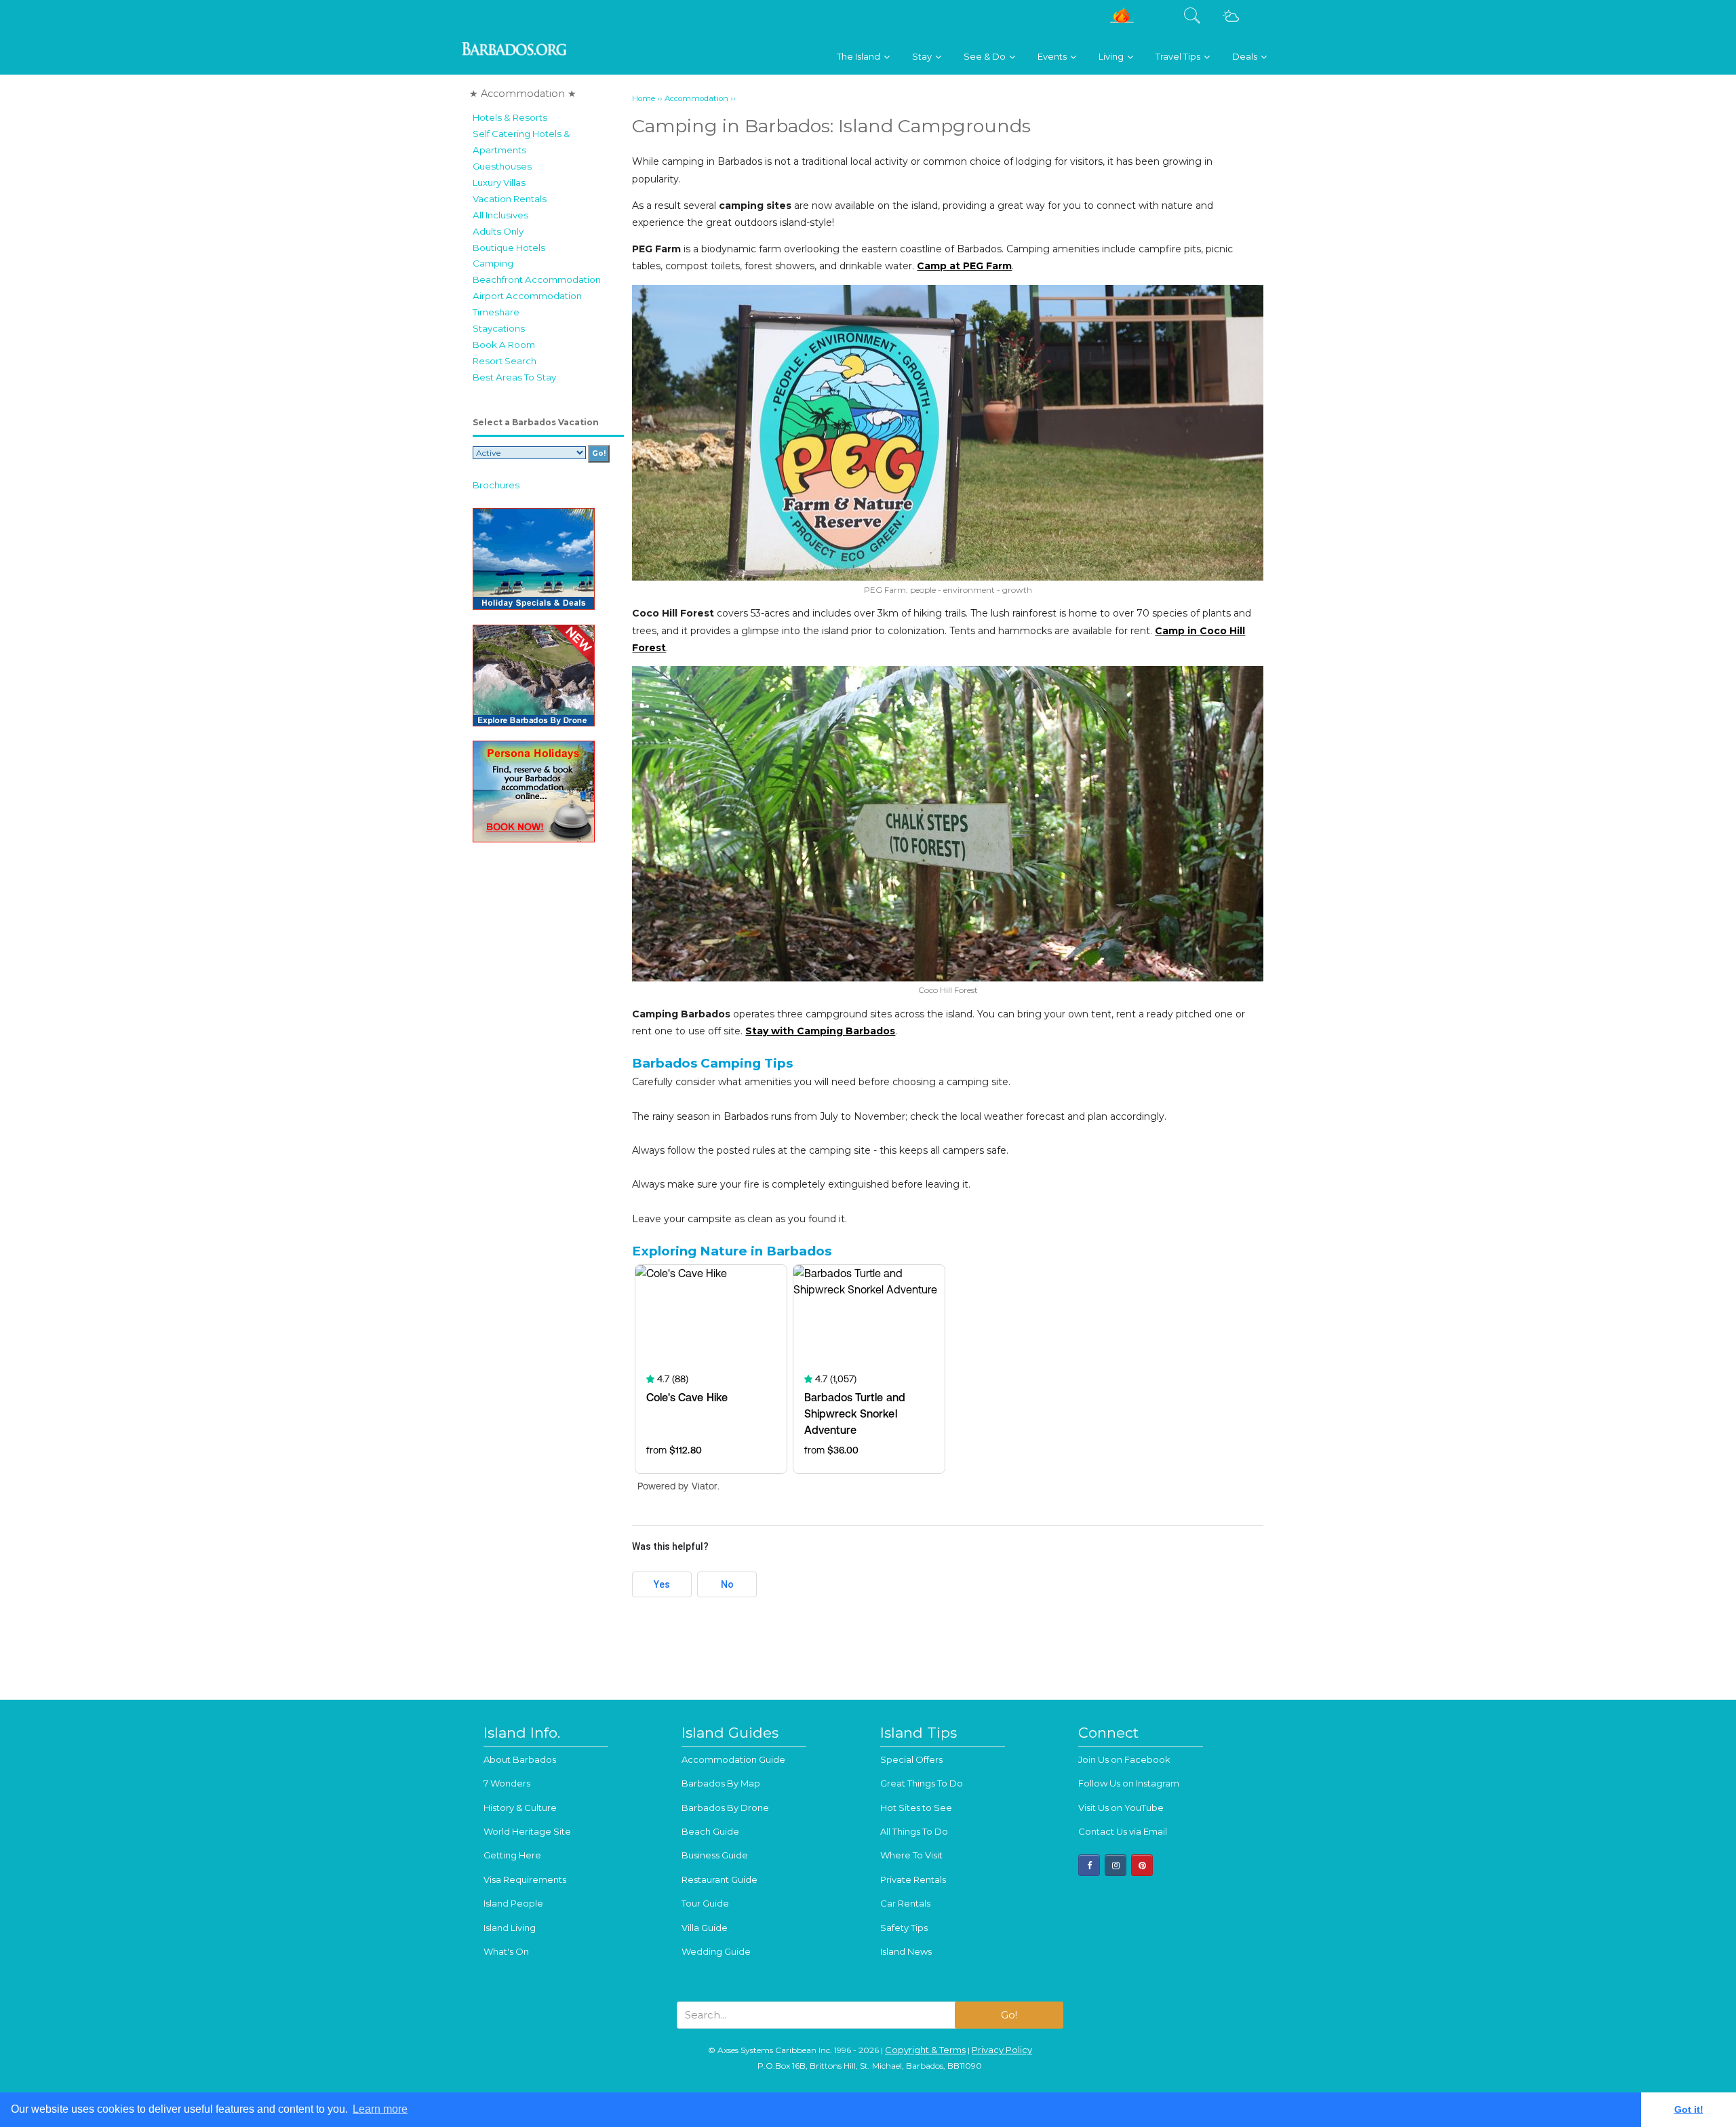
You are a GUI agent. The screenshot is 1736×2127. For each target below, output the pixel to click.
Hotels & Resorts (510, 117)
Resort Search (505, 361)
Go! (1009, 2015)
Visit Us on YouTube (1121, 1808)
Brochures (496, 485)
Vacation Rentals (510, 199)
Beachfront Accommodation (537, 279)
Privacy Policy (1002, 2050)
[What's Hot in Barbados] (1122, 21)
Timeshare (496, 312)
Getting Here (512, 1855)
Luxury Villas (499, 182)
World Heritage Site (527, 1831)
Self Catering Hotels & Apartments (521, 142)
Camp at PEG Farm (964, 266)
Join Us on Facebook (1124, 1759)
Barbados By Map (721, 1783)
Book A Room (504, 345)
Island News (906, 1951)
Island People (513, 1903)
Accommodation (696, 98)
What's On (506, 1951)
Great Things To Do (922, 1783)
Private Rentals (913, 1879)
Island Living (510, 1928)
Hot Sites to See (916, 1808)
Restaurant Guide (719, 1879)
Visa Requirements (525, 1879)
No (727, 1584)
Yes (662, 1584)
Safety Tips (904, 1928)
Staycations (499, 328)
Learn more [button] (380, 2109)
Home (644, 98)
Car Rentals (905, 1903)
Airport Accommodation (527, 296)
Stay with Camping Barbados (820, 1031)
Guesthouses (502, 166)
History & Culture (520, 1808)
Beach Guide (710, 1831)
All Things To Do (914, 1831)
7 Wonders (507, 1783)
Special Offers (911, 1759)
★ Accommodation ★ (523, 94)
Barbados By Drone (725, 1808)
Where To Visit (911, 1855)
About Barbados (520, 1759)
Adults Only (498, 231)
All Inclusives (500, 215)
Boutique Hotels (509, 248)
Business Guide (715, 1855)
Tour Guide (705, 1903)
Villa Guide (705, 1928)
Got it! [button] (1689, 2109)
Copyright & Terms (925, 2050)
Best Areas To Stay (514, 377)
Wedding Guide (716, 1951)
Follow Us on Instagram (1129, 1783)
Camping (493, 263)
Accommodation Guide (733, 1759)
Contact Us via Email (1123, 1831)
